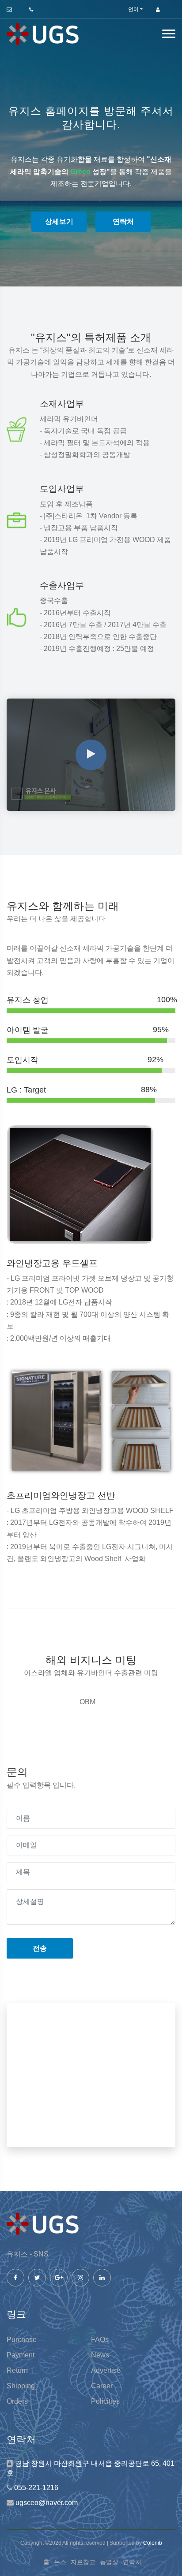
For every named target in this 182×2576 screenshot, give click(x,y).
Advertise (106, 2370)
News (100, 2355)
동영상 (109, 2562)
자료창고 (83, 2562)
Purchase (22, 2340)
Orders (17, 2401)
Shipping (21, 2386)
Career (102, 2386)
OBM (87, 1702)
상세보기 (59, 221)
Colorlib (153, 2543)
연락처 (123, 221)
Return (17, 2370)
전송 (40, 1948)
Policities (105, 2401)
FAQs (100, 2340)
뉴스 (60, 2562)
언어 (133, 9)
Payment (21, 2355)
